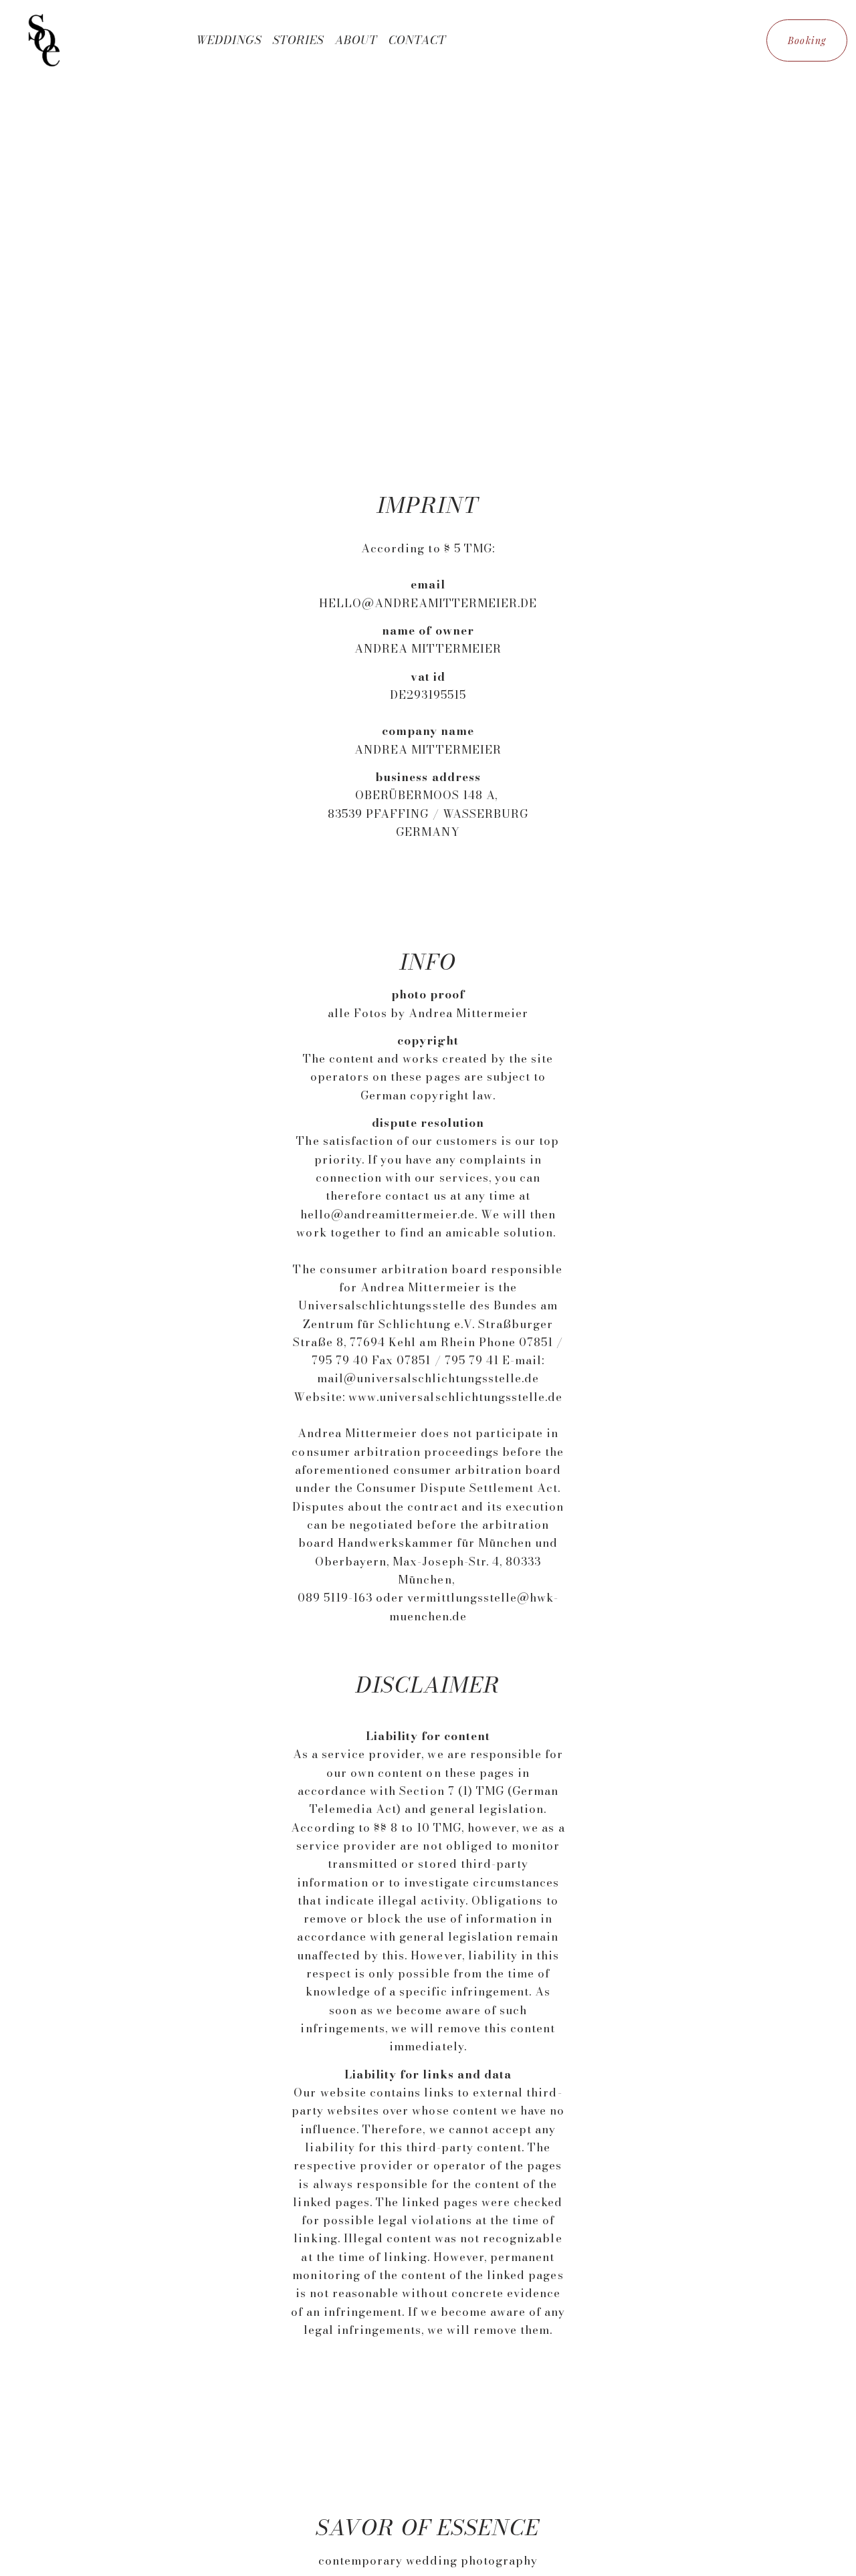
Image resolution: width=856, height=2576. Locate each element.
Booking (807, 40)
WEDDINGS (229, 40)
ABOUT (356, 40)
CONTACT (417, 40)
